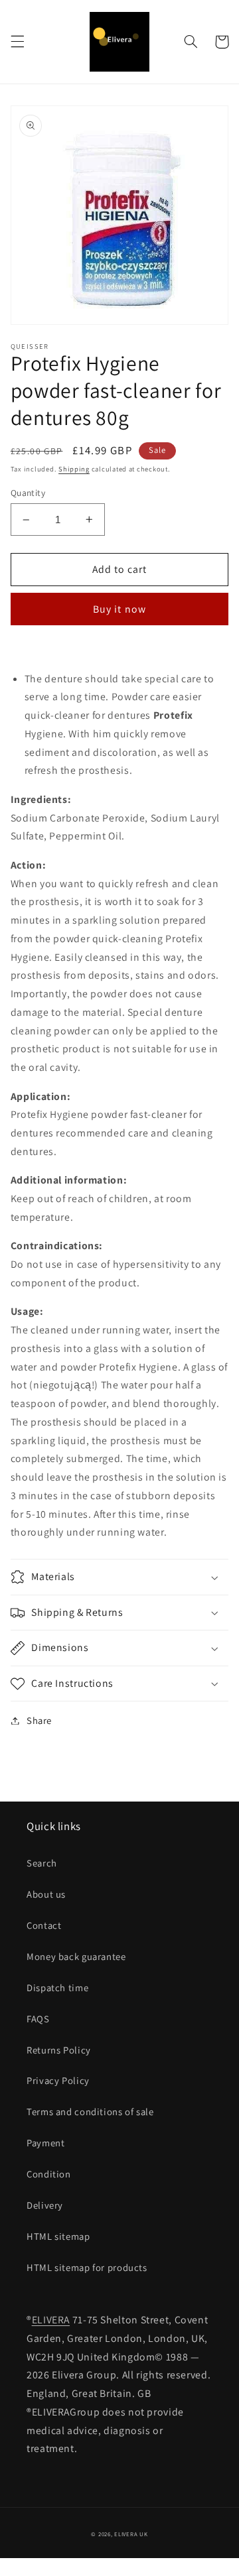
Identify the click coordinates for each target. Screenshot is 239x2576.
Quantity (28, 493)
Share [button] (39, 1720)
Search (42, 1863)
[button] (17, 42)
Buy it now (119, 609)
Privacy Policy (58, 2080)
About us (46, 1894)
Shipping (74, 469)
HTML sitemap (58, 2236)
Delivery (45, 2205)
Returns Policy (59, 2050)
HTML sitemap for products (87, 2267)
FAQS (38, 2019)
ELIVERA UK (131, 2534)
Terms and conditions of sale (90, 2112)
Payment (45, 2143)
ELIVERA (51, 2320)
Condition (49, 2174)
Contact (44, 1925)
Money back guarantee (76, 1956)
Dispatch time (57, 1988)
